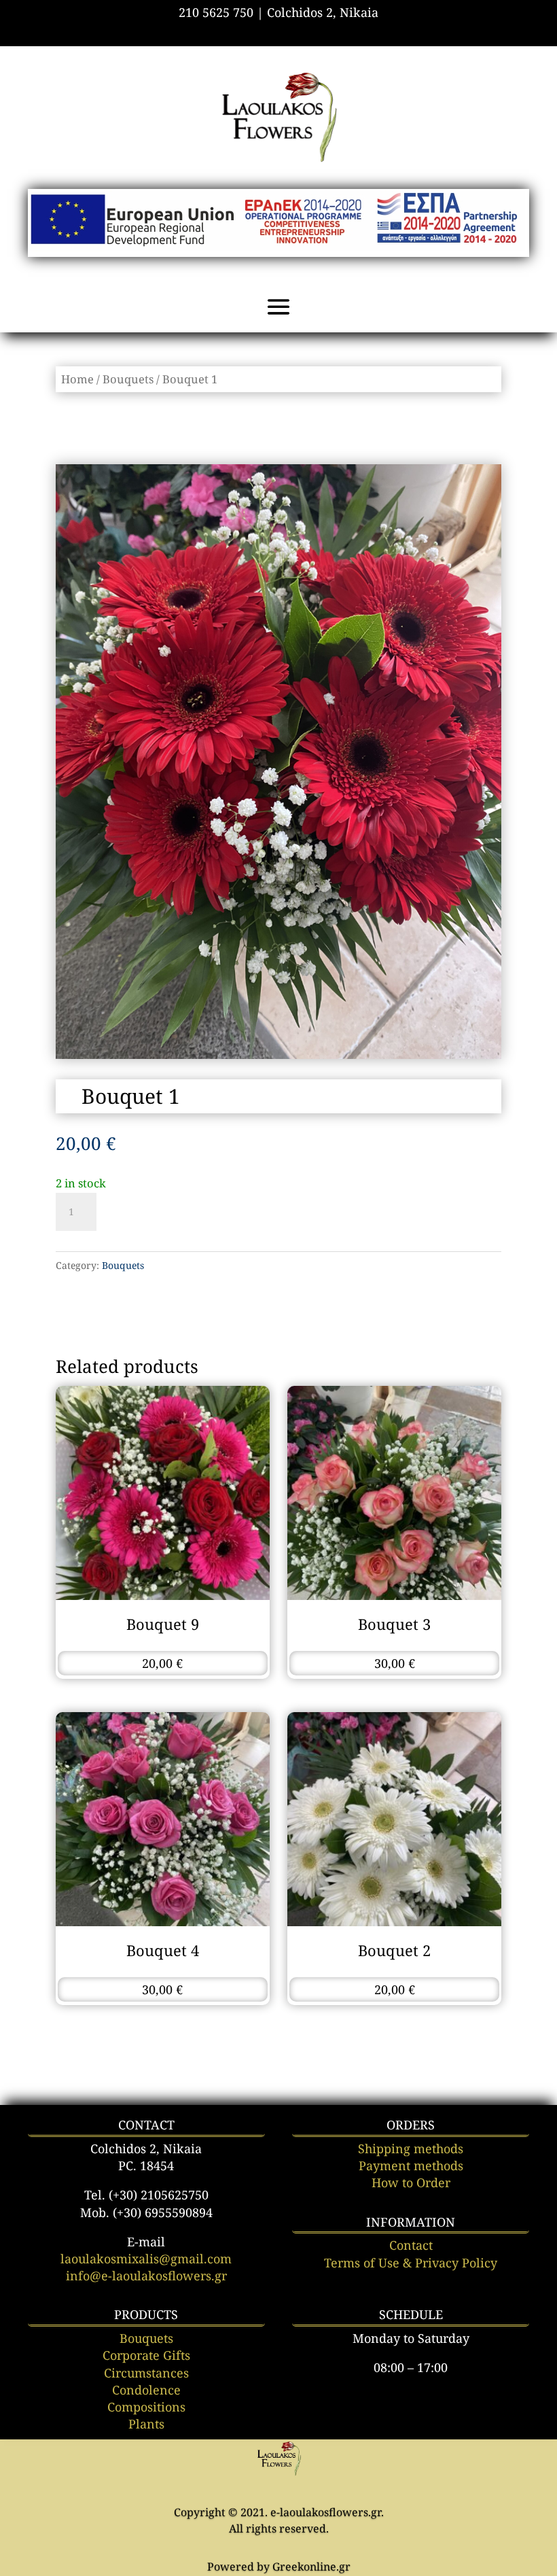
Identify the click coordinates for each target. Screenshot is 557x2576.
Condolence (146, 2390)
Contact (411, 2245)
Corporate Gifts (146, 2355)
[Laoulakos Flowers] (279, 2473)
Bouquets (128, 379)
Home (77, 379)
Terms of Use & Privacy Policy (411, 2263)
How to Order (411, 2182)
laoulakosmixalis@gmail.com (146, 2259)
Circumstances (146, 2373)
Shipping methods (411, 2148)
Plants (146, 2424)
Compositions (146, 2407)
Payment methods (411, 2165)
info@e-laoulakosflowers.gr (146, 2276)
